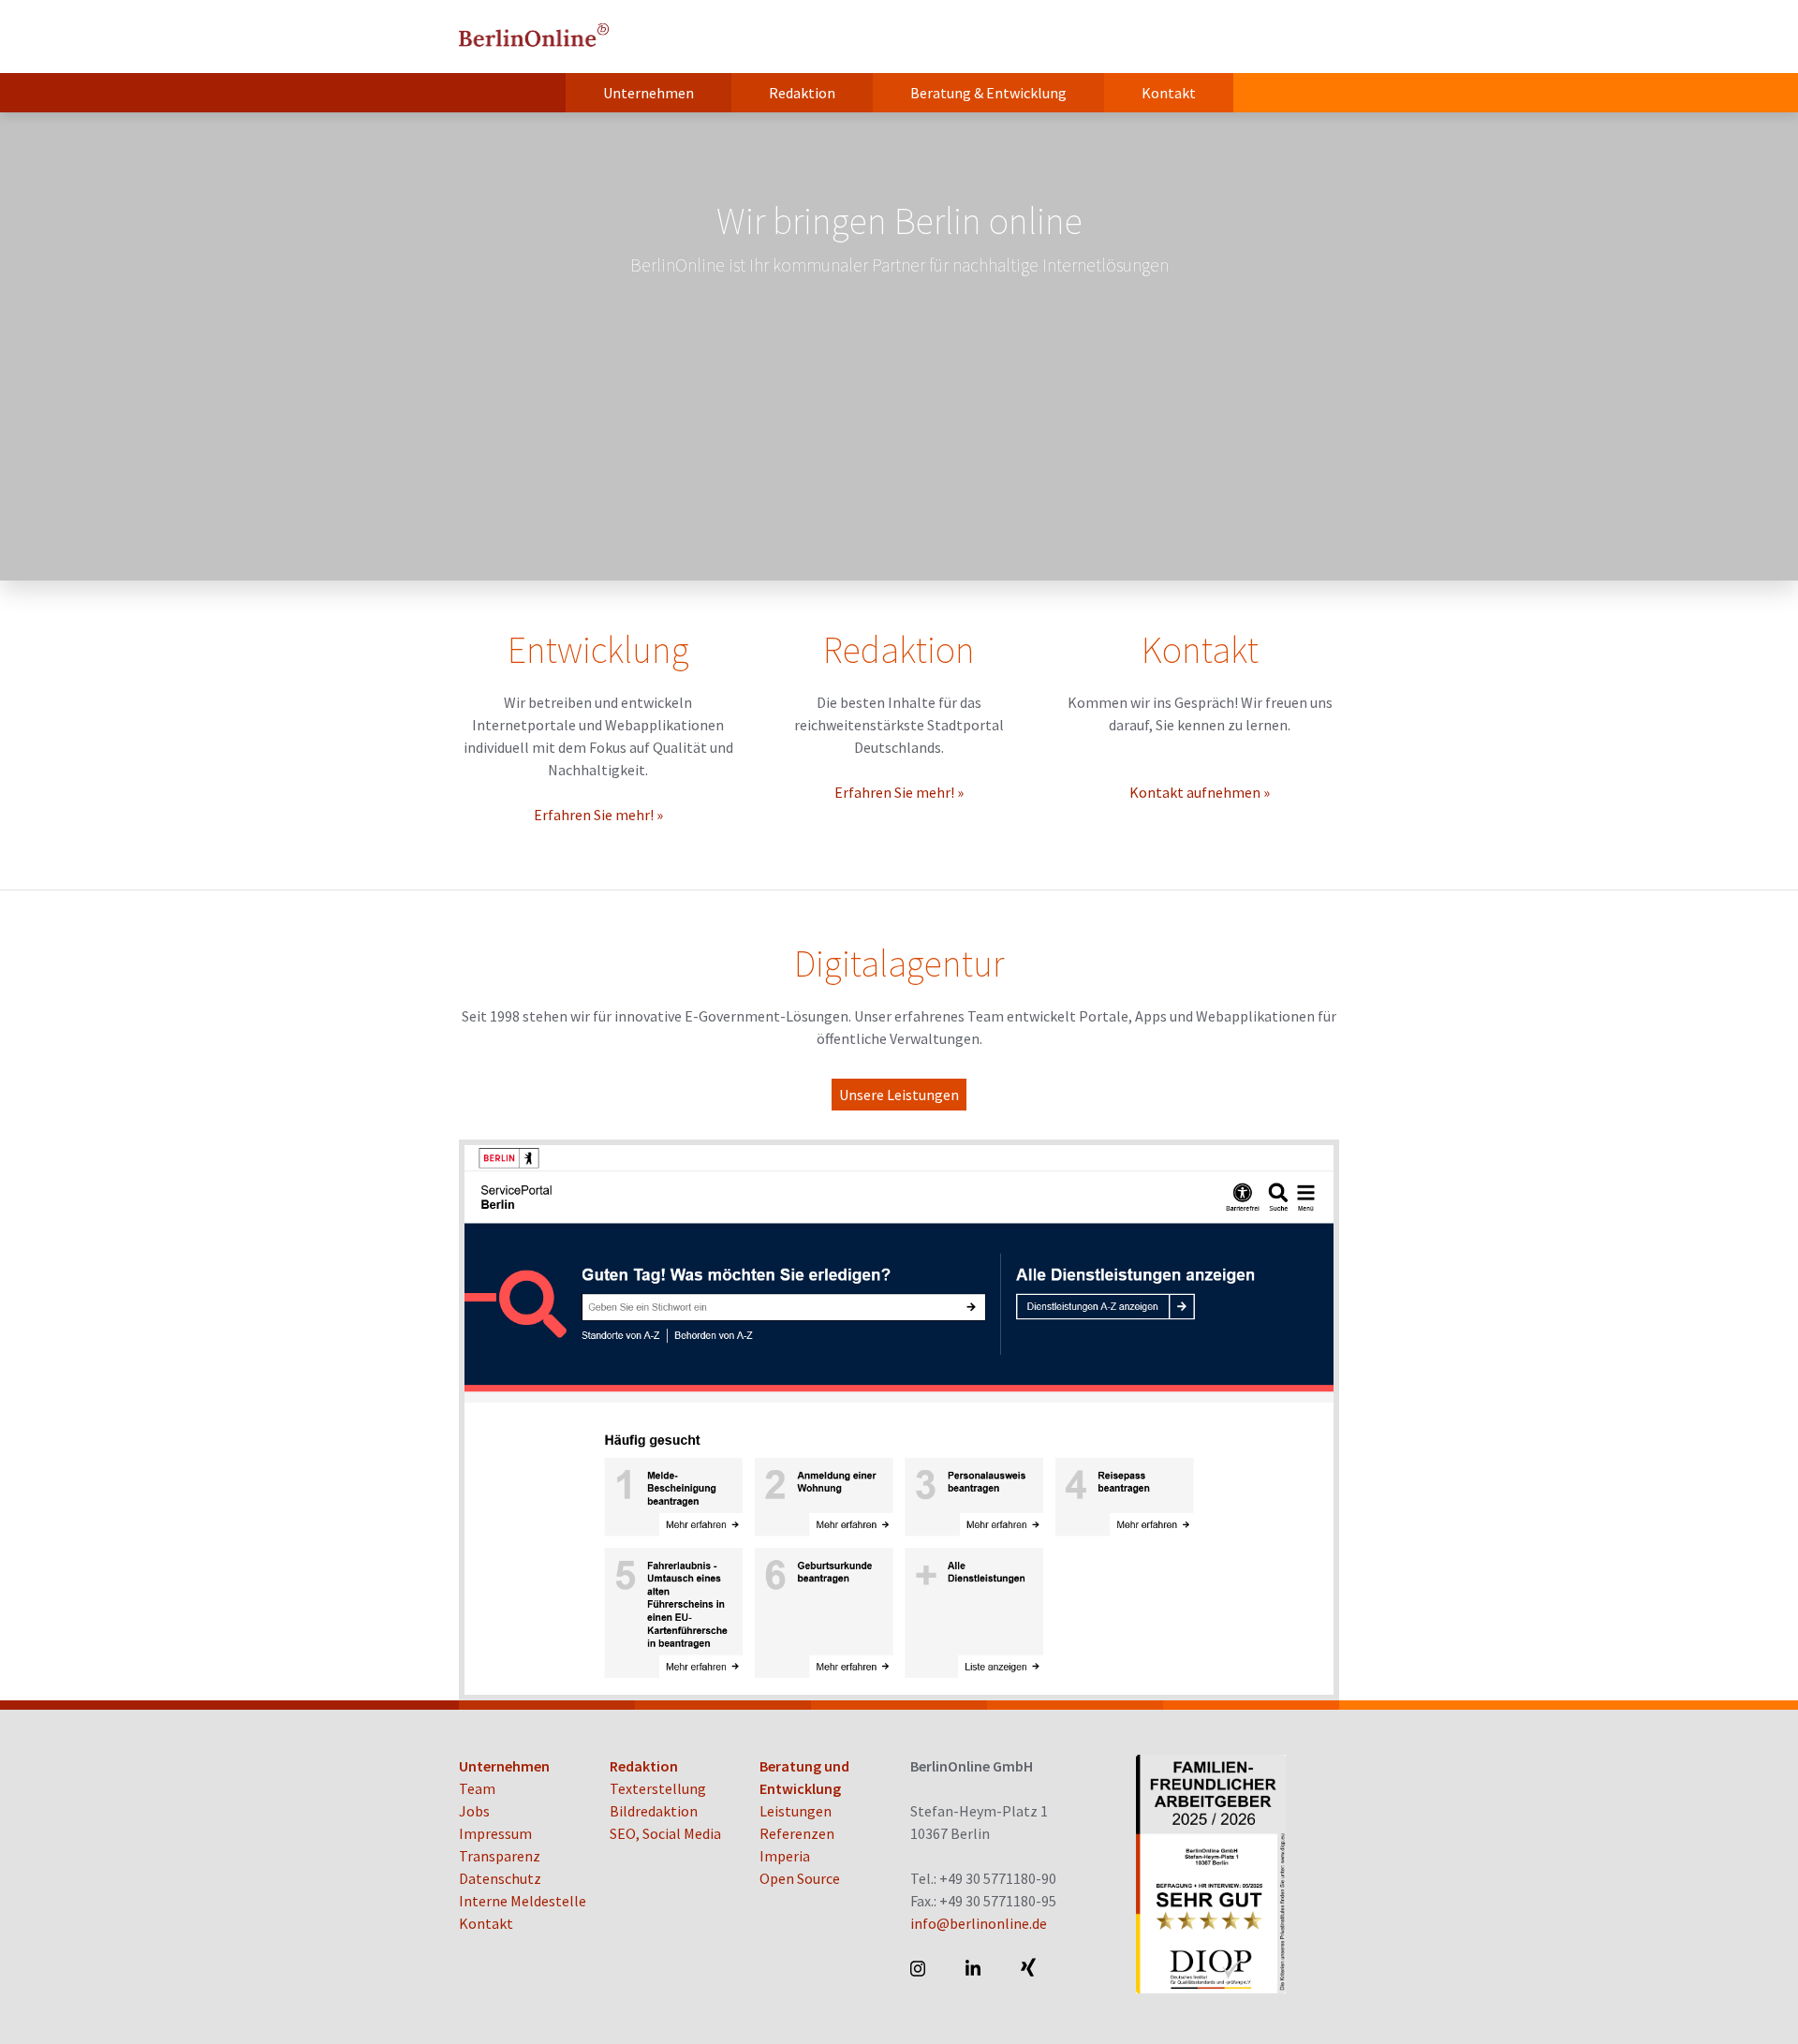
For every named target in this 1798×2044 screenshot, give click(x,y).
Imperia (785, 1856)
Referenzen (797, 1833)
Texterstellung (658, 1788)
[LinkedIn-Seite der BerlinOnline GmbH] (974, 1968)
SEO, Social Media (665, 1833)
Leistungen (796, 1811)
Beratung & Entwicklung (988, 93)
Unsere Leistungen (899, 1095)
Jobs (474, 1811)
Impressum (495, 1833)
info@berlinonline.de (979, 1923)
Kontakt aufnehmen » (1200, 792)
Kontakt (1169, 93)
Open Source (800, 1878)
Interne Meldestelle (523, 1901)
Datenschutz (500, 1878)
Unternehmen (648, 93)
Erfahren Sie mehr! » (598, 815)
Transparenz (500, 1856)
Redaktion (802, 93)
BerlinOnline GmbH (534, 37)
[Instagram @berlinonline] (919, 1968)
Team (477, 1788)
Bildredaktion (654, 1811)
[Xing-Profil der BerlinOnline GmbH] (1030, 1968)
